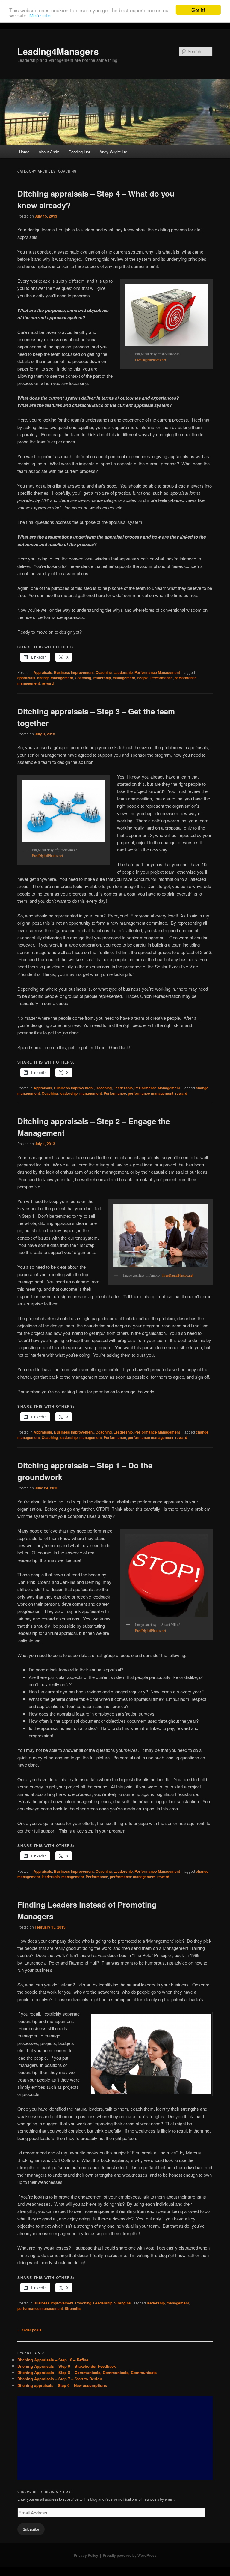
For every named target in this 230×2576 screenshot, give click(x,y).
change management (55, 678)
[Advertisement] (115, 2438)
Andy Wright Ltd (113, 152)
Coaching (104, 672)
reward (48, 683)
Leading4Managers (58, 51)
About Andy (49, 152)
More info (40, 15)
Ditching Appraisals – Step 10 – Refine (53, 2360)
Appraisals (43, 672)
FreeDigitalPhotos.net (150, 360)
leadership (102, 678)
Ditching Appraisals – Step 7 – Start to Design (60, 2379)
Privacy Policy (86, 2555)
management (124, 678)
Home (24, 152)
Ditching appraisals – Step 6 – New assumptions (62, 2385)
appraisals (26, 678)
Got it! (198, 10)
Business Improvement (74, 672)
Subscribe (31, 2529)
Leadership (123, 672)
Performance (162, 678)
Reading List (79, 152)
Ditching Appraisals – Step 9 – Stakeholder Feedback (66, 2366)
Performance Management (157, 672)
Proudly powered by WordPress (130, 2555)
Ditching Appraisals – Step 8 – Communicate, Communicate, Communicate (87, 2372)
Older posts (29, 2330)
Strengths (122, 2303)
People (143, 678)
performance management (151, 1093)
